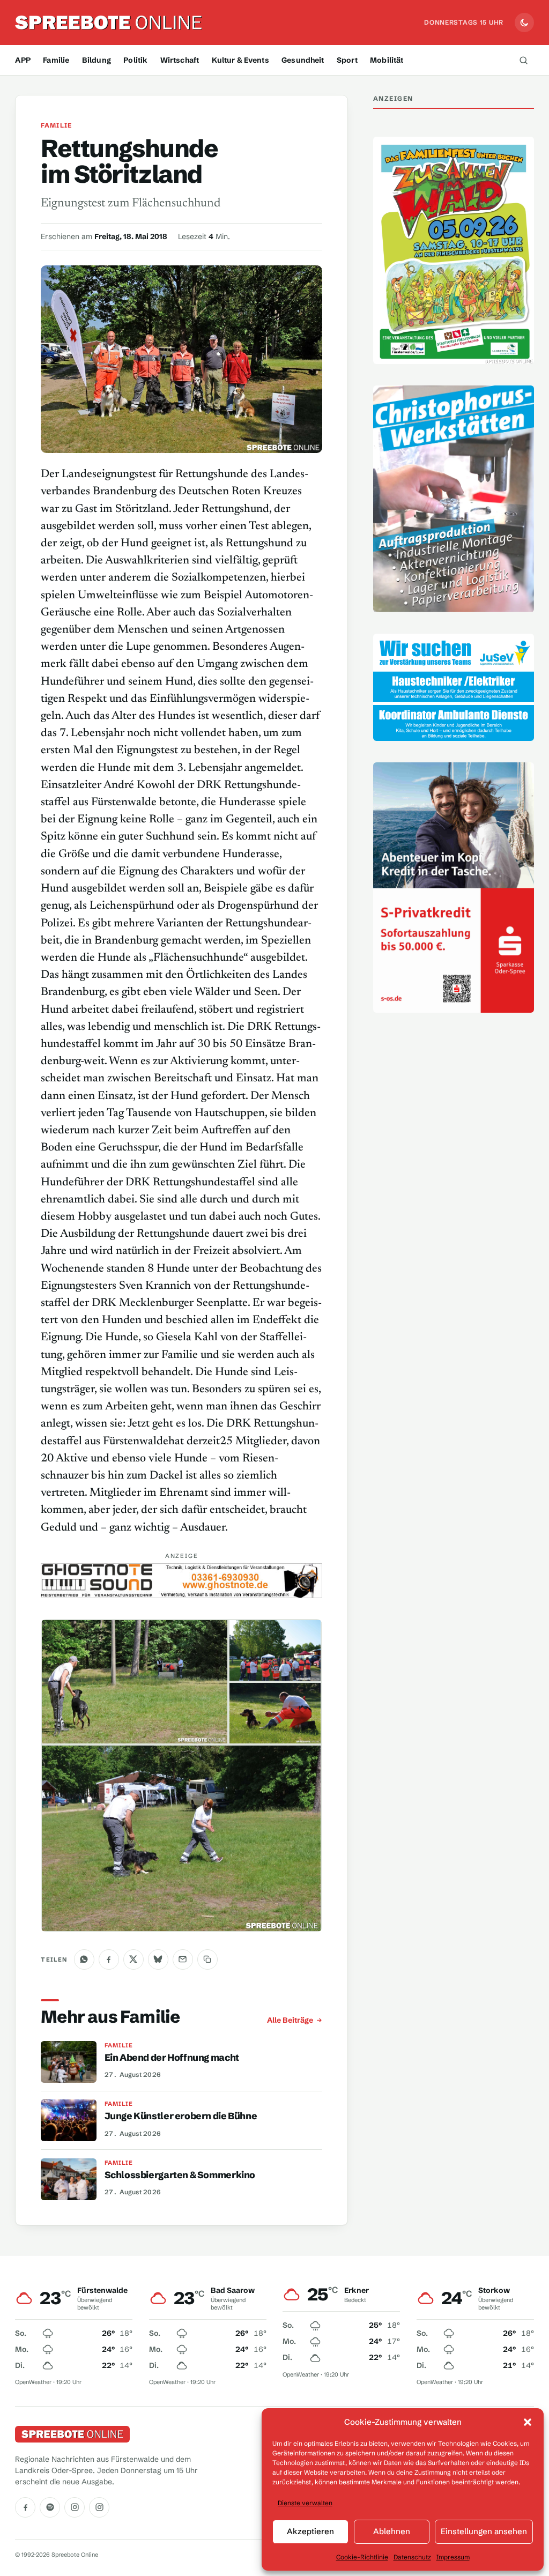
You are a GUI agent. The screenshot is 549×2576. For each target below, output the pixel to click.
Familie (56, 60)
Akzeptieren (310, 2531)
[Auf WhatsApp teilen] (84, 1959)
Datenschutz (412, 2557)
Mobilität (387, 60)
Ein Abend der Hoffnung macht (172, 2058)
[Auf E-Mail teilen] (183, 1959)
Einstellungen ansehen (484, 2531)
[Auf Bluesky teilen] (158, 1959)
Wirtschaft (180, 60)
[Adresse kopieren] (207, 1959)
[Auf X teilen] (133, 1959)
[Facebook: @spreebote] (25, 2507)
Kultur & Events (240, 60)
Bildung (97, 60)
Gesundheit (303, 60)
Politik (135, 60)
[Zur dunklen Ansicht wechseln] (524, 23)
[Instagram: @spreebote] (75, 2507)
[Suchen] (524, 60)
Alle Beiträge (290, 2020)
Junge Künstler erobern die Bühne (181, 2117)
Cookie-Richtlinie (362, 2557)
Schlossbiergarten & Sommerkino (180, 2175)
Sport (347, 60)
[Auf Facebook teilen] (109, 1959)
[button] (528, 2422)
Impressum (453, 2557)
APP (23, 60)
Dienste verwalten (305, 2503)
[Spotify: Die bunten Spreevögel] (50, 2507)
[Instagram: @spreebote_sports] (99, 2507)
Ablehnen (392, 2531)
